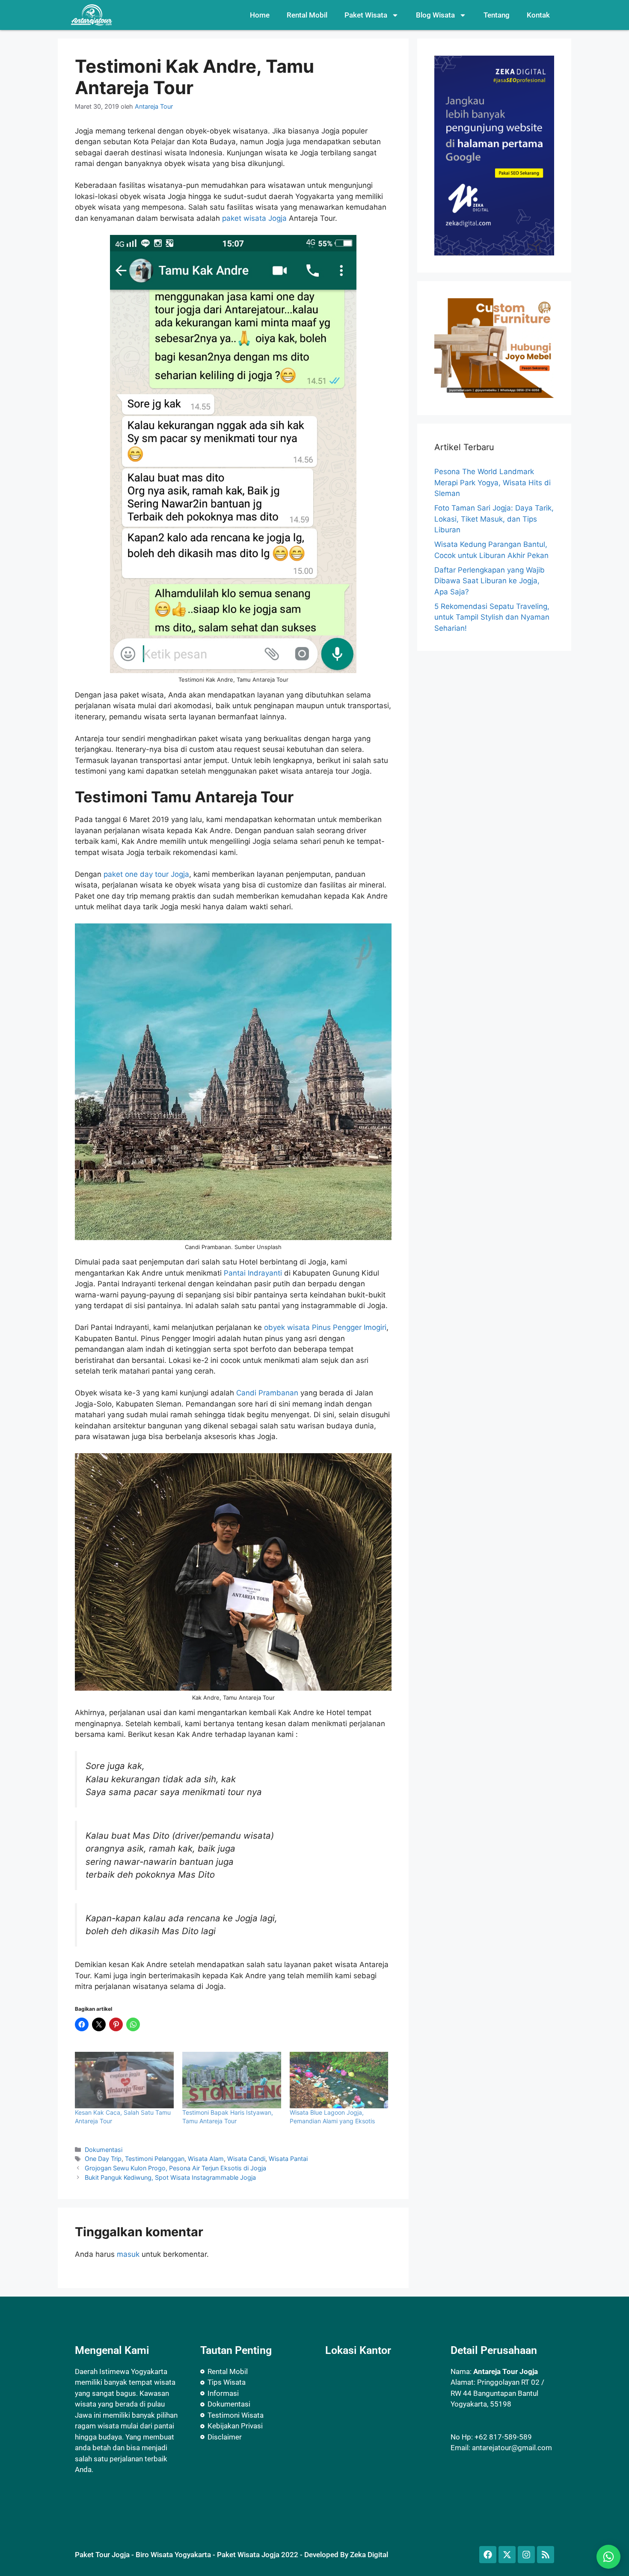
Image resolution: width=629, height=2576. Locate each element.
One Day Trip (103, 2159)
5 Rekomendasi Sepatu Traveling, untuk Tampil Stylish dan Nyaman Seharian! (492, 617)
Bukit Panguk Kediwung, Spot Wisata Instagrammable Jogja (170, 2177)
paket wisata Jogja (254, 218)
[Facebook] (488, 2555)
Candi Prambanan (267, 1393)
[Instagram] (526, 2555)
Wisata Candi (246, 2159)
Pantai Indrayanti (253, 1273)
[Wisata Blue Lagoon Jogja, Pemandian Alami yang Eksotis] (339, 2080)
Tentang (497, 15)
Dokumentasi (104, 2150)
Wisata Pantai (288, 2159)
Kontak (538, 15)
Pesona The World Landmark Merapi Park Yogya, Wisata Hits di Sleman (493, 482)
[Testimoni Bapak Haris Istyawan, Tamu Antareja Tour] (232, 2080)
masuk (128, 2254)
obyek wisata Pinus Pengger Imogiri (325, 1327)
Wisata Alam (206, 2159)
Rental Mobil (307, 15)
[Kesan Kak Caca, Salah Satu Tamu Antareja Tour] (124, 2080)
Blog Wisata (435, 15)
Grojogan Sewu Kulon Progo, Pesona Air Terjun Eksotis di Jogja (175, 2168)
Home (260, 15)
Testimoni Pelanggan (155, 2159)
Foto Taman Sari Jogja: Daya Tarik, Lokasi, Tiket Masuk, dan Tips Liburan (494, 519)
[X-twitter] (507, 2555)
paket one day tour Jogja (146, 874)
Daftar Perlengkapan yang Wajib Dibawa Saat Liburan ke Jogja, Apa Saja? (490, 581)
